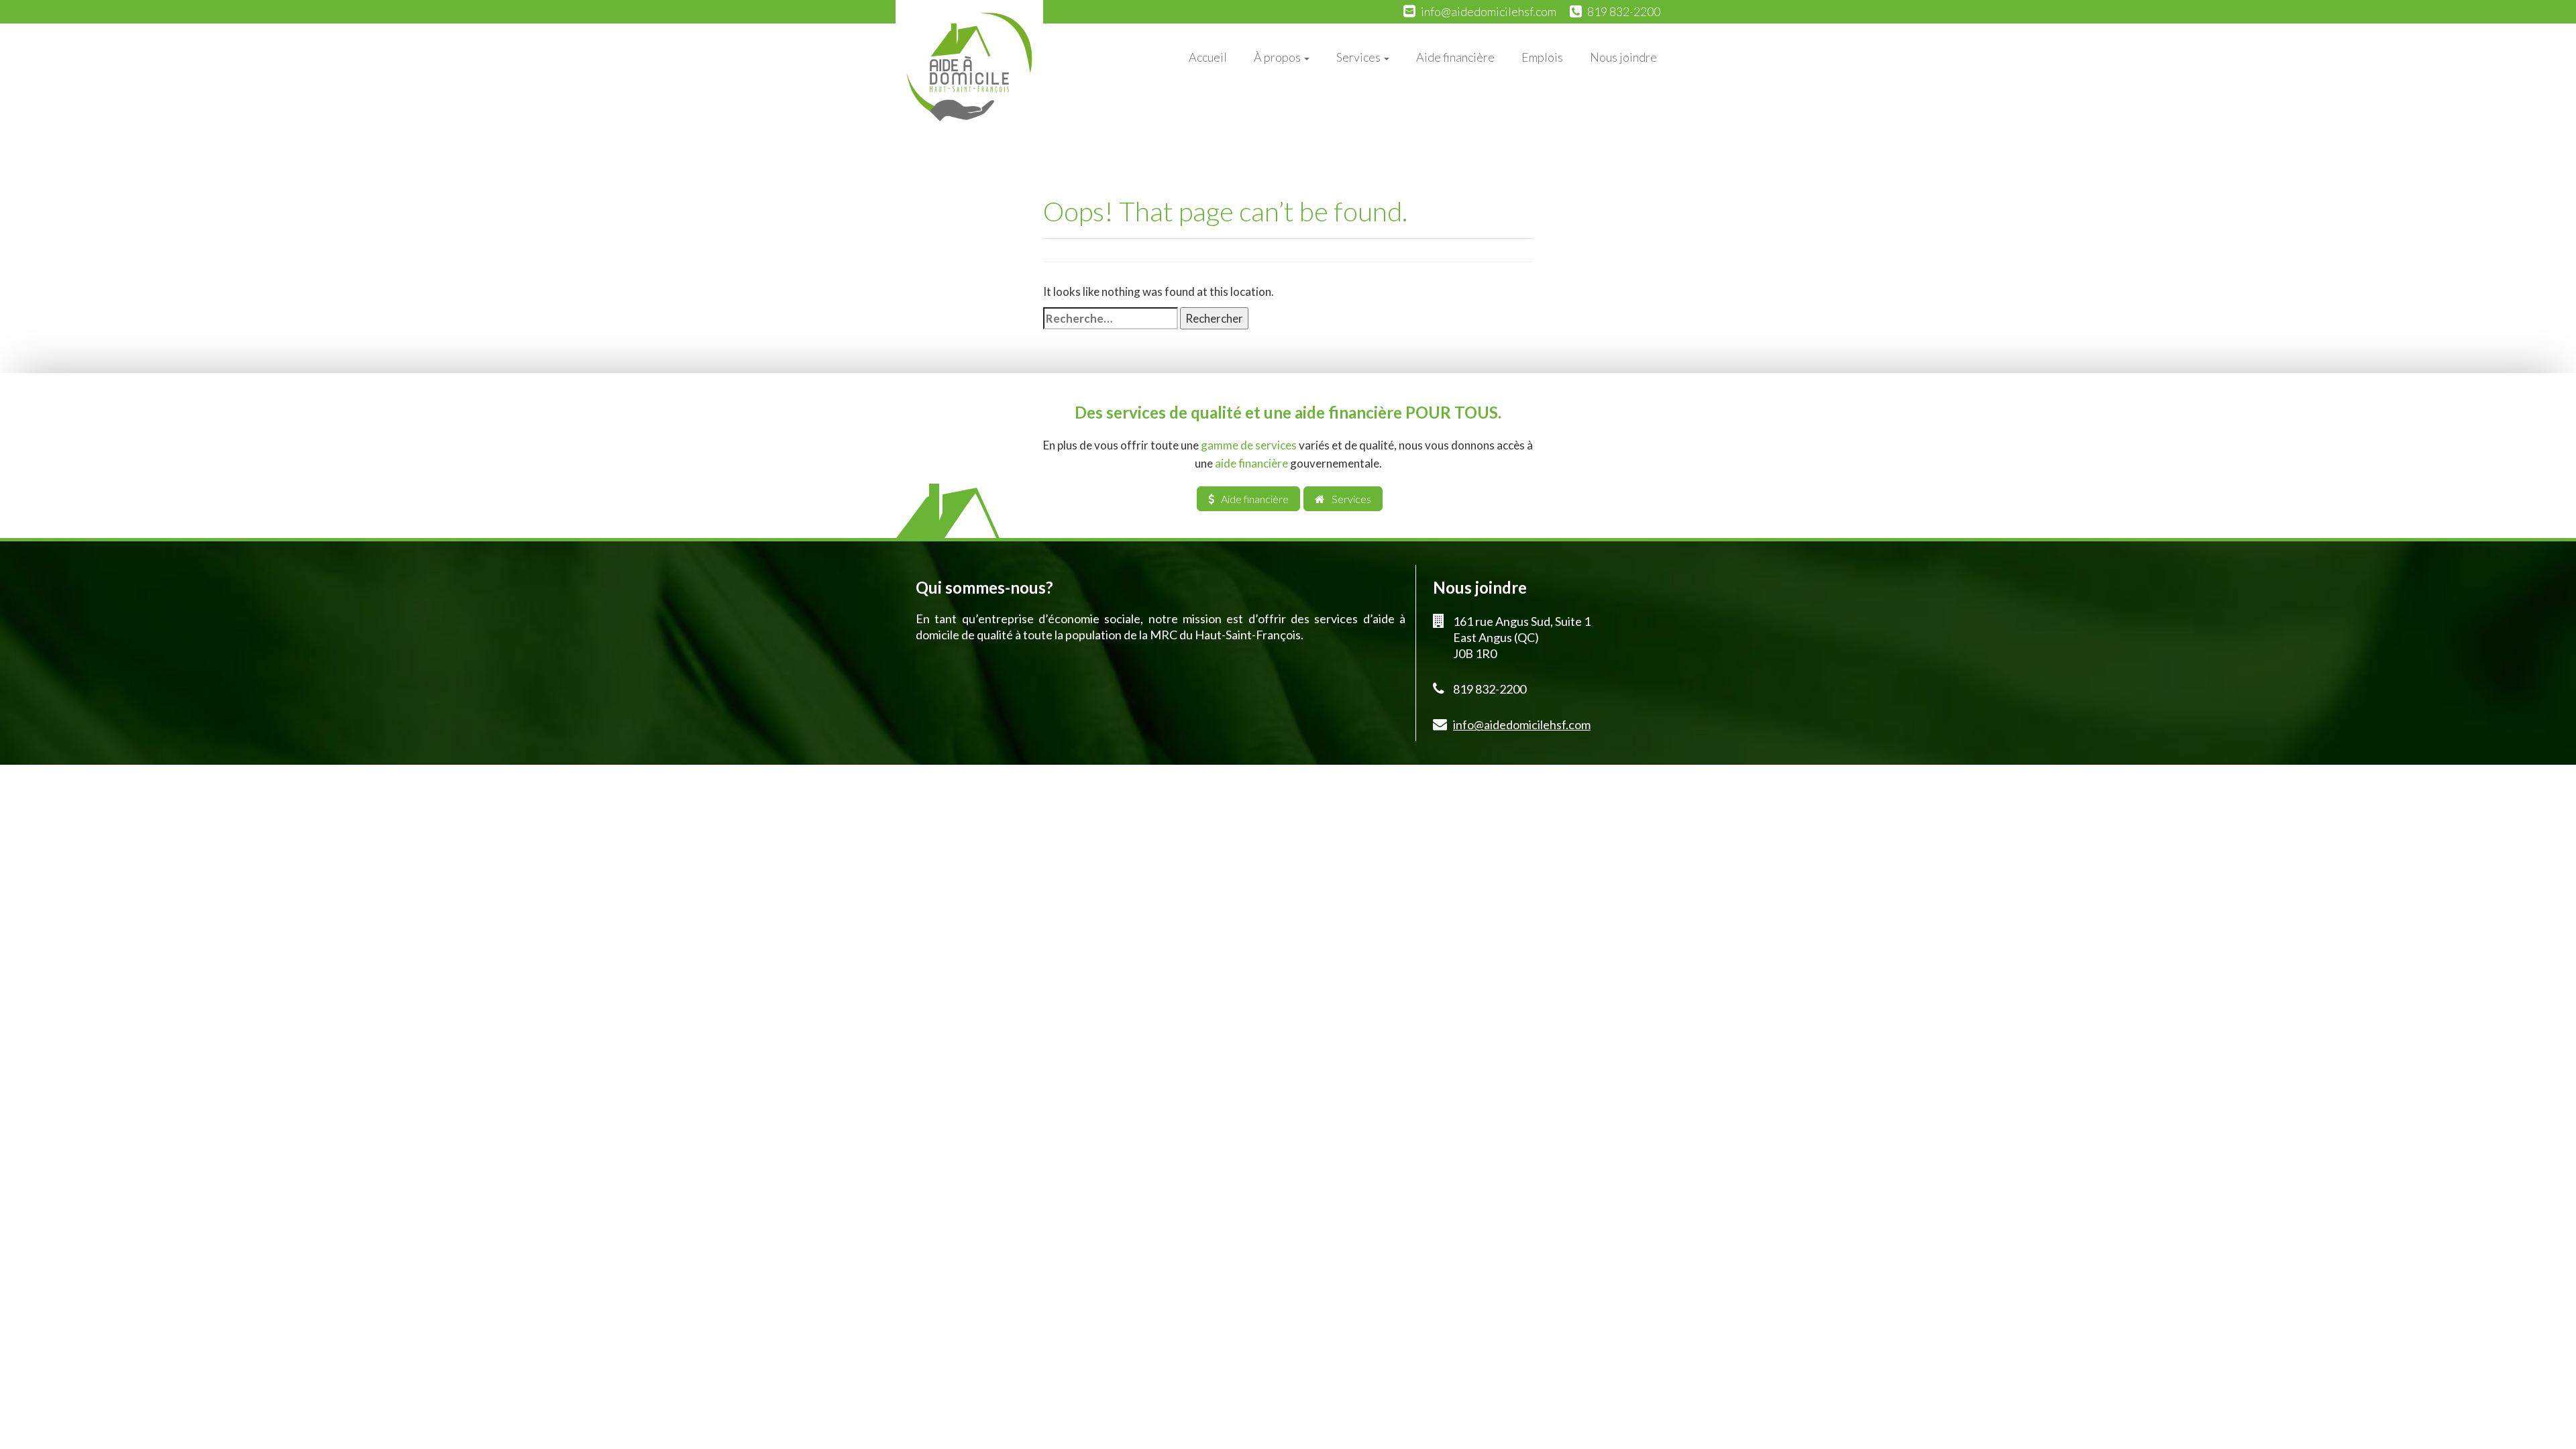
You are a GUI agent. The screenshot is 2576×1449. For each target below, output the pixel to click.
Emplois (1542, 57)
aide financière (1251, 463)
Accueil (1208, 57)
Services (1359, 57)
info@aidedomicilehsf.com (1489, 11)
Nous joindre (1623, 57)
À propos (1278, 57)
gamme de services (1249, 445)
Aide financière (1455, 57)
